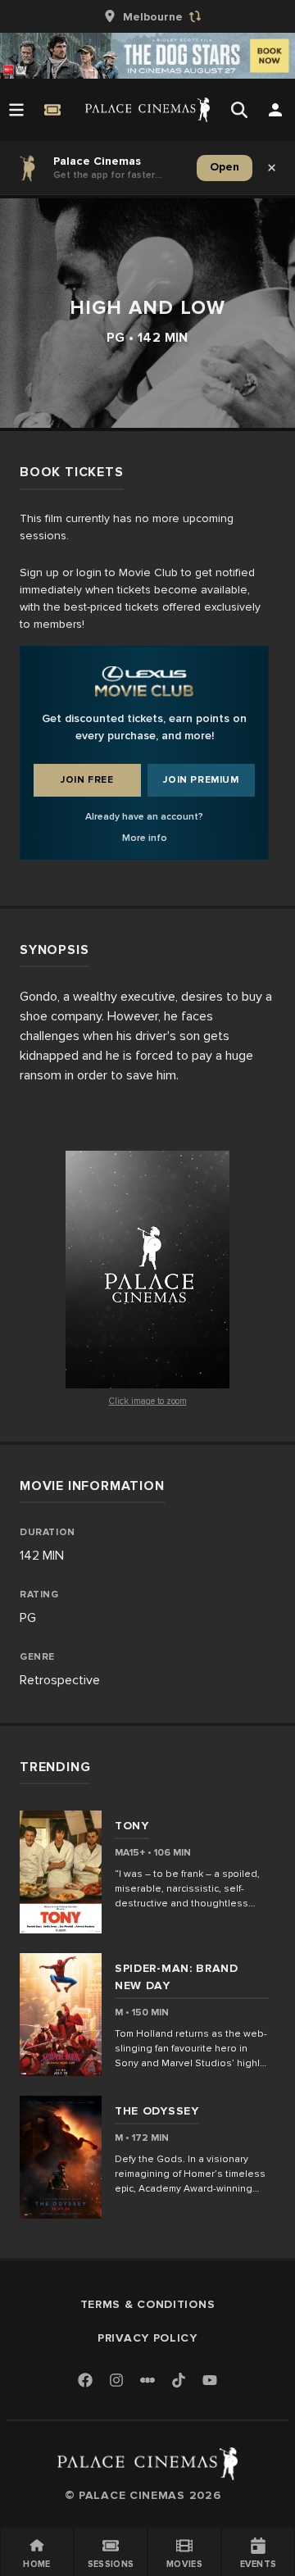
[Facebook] (85, 2381)
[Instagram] (116, 2381)
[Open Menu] (16, 110)
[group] (147, 16)
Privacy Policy (147, 2338)
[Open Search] (239, 110)
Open (225, 167)
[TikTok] (179, 2380)
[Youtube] (210, 2381)
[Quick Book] (52, 110)
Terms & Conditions (148, 2304)
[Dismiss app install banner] (272, 168)
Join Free (87, 780)
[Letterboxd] (147, 2380)
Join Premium (201, 780)
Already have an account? (144, 817)
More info (145, 838)
